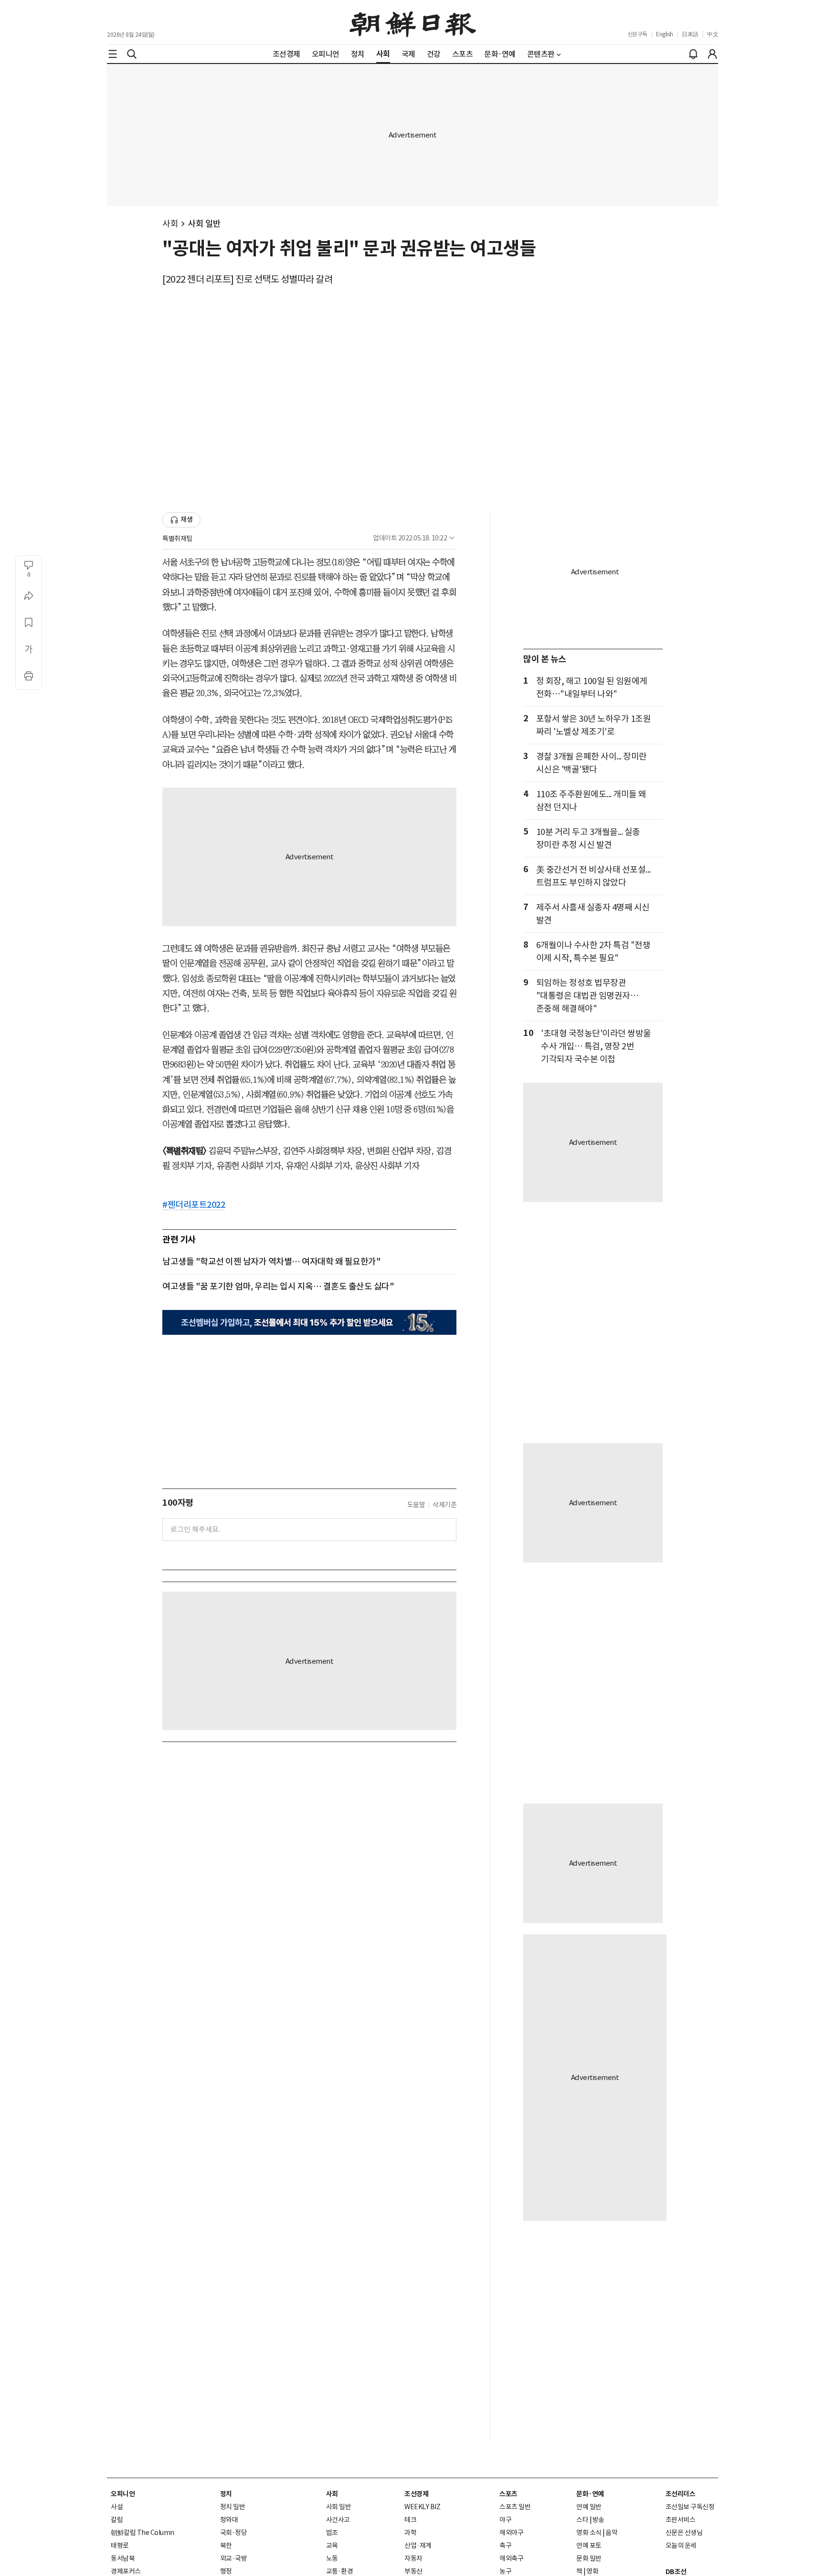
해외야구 (511, 2533)
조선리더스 (681, 2494)
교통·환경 (340, 2571)
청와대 (229, 2520)
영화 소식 (589, 2533)
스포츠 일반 (515, 2507)
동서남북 (123, 2558)
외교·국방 (234, 2558)
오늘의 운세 (681, 2545)
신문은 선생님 (684, 2533)
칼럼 (117, 2520)
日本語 (690, 34)
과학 (410, 2533)
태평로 (120, 2545)
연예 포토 (589, 2545)
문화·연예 (590, 2494)
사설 (117, 2507)
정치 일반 (233, 2507)
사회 (170, 224)
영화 (592, 2571)
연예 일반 (589, 2507)
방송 (598, 2520)
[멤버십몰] (309, 1322)
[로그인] (712, 54)
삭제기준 (444, 1505)
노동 (332, 2558)
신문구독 (637, 34)
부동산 (413, 2571)
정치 (226, 2494)
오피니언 (123, 2494)
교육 (332, 2545)
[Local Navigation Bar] (113, 54)
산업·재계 (418, 2545)
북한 (226, 2545)
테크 (410, 2520)
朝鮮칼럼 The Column (143, 2533)
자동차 (413, 2558)
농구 (505, 2571)
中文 (713, 34)
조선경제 (416, 2494)
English (665, 34)
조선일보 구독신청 (690, 2507)
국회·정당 (234, 2533)
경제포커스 (126, 2571)
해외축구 (511, 2558)
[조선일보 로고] (413, 22)
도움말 (416, 1505)
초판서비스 (681, 2520)
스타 (582, 2520)
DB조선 (676, 2572)
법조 (332, 2533)
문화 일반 (589, 2558)
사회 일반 (204, 224)
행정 (226, 2571)
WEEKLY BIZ (422, 2507)
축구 (505, 2545)
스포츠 (508, 2494)
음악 (611, 2533)
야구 (505, 2520)
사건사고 (338, 2520)
